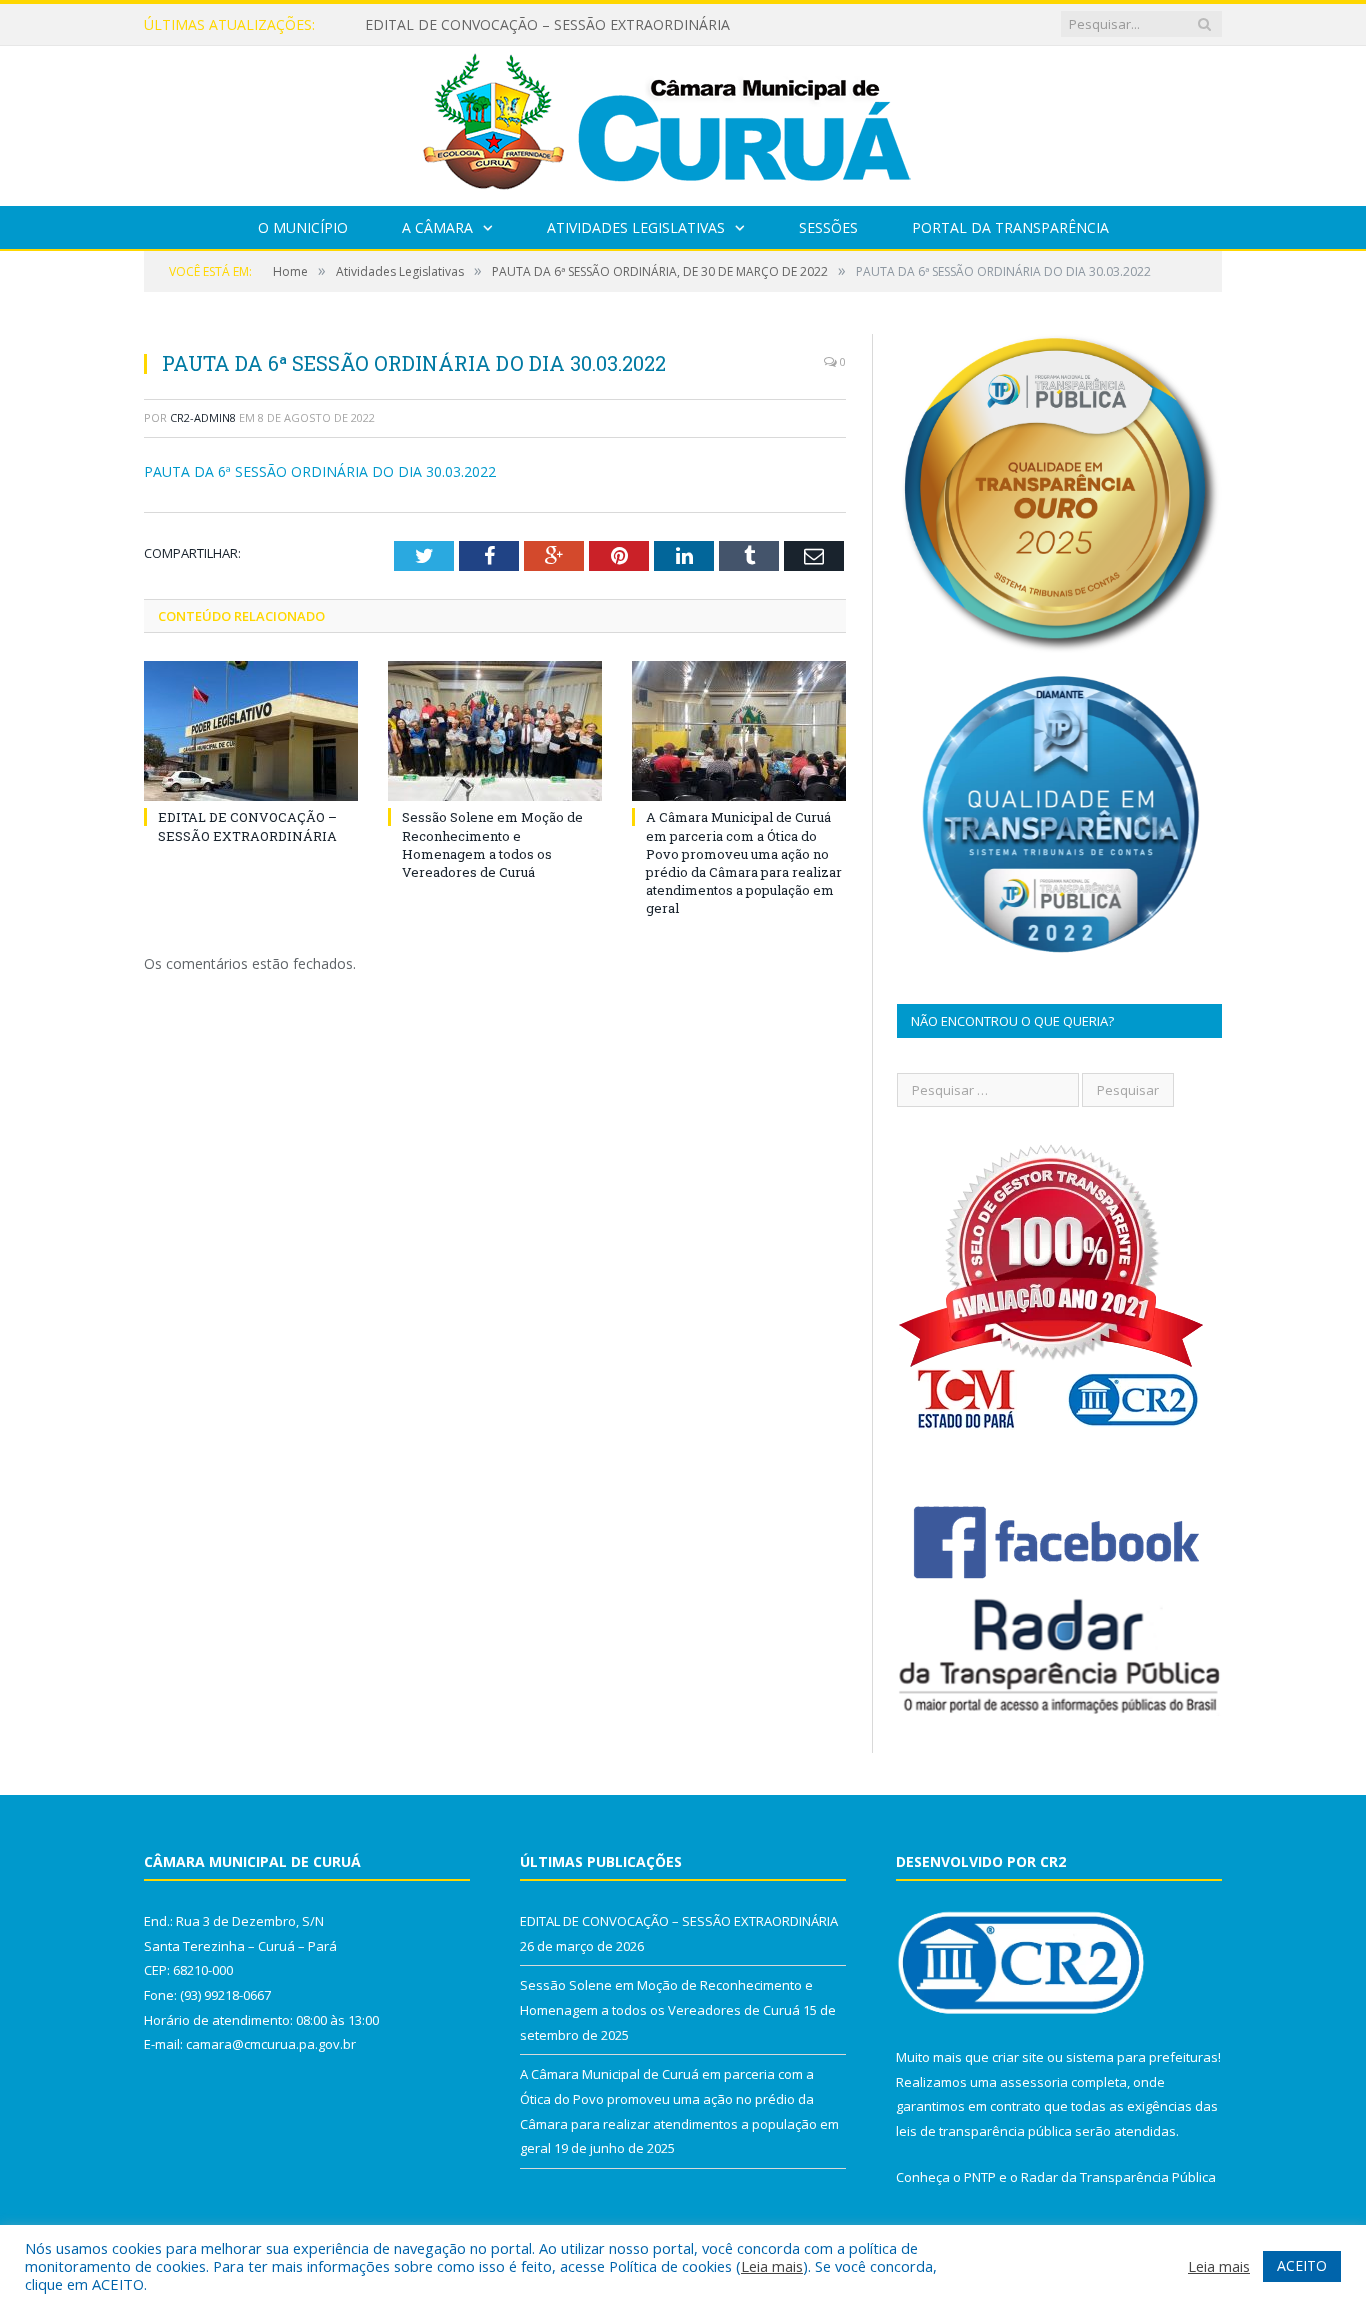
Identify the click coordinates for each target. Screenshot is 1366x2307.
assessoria (1034, 2082)
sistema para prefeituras (1142, 2057)
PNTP (980, 2177)
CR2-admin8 (203, 417)
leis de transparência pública (984, 2131)
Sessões (828, 227)
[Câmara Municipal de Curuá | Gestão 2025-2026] (683, 121)
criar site (1018, 2057)
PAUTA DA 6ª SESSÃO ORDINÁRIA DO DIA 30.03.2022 (320, 471)
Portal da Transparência (1010, 227)
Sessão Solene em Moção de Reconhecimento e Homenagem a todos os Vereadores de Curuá (492, 844)
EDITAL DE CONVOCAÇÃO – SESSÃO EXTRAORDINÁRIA (547, 25)
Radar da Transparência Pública (1118, 2177)
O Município (303, 227)
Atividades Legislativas (636, 227)
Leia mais (772, 2266)
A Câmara (437, 227)
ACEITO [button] (1302, 2265)
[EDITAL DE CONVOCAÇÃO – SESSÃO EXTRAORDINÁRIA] (251, 731)
